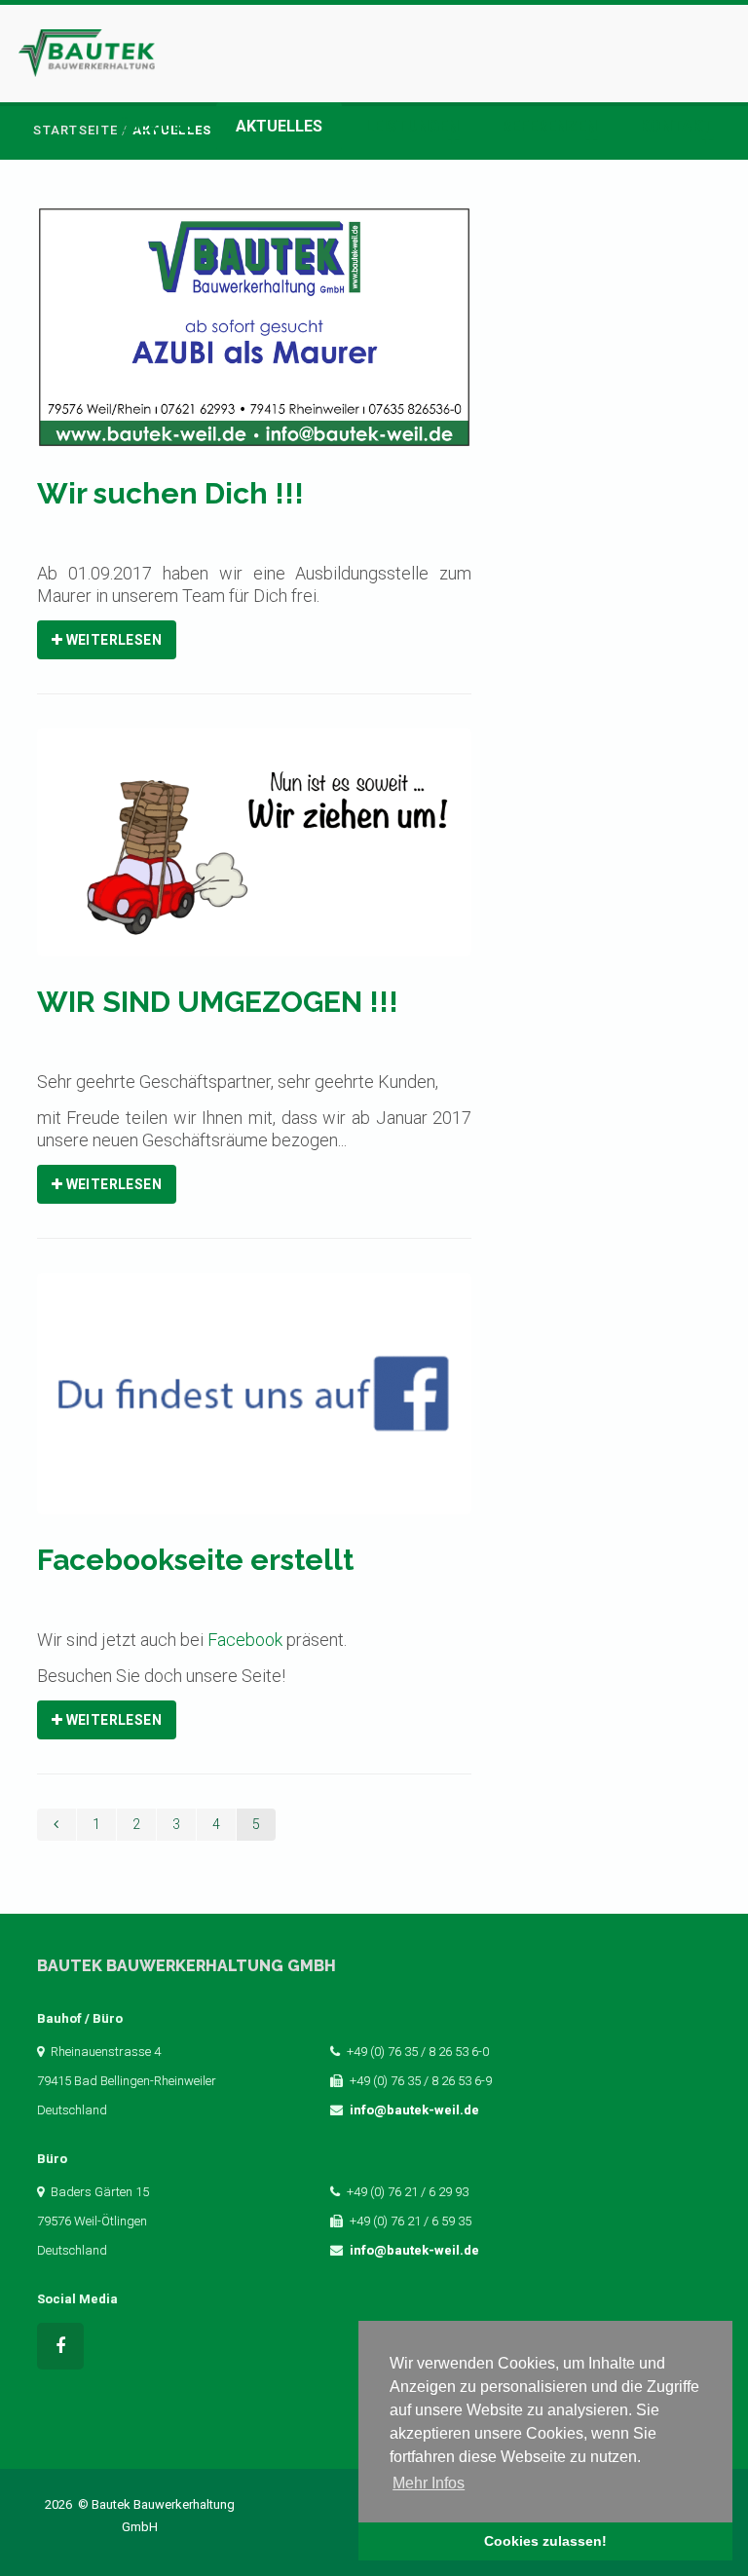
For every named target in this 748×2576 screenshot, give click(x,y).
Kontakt (676, 126)
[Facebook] (60, 2346)
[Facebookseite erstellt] (255, 1407)
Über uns (156, 126)
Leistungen (412, 126)
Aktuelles (279, 126)
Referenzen (549, 126)
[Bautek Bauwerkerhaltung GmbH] (87, 46)
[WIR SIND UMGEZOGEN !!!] (255, 856)
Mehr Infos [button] (429, 2483)
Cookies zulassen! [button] (545, 2541)
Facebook (245, 1640)
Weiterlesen (112, 640)
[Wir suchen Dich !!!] (255, 340)
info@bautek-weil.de (414, 2110)
